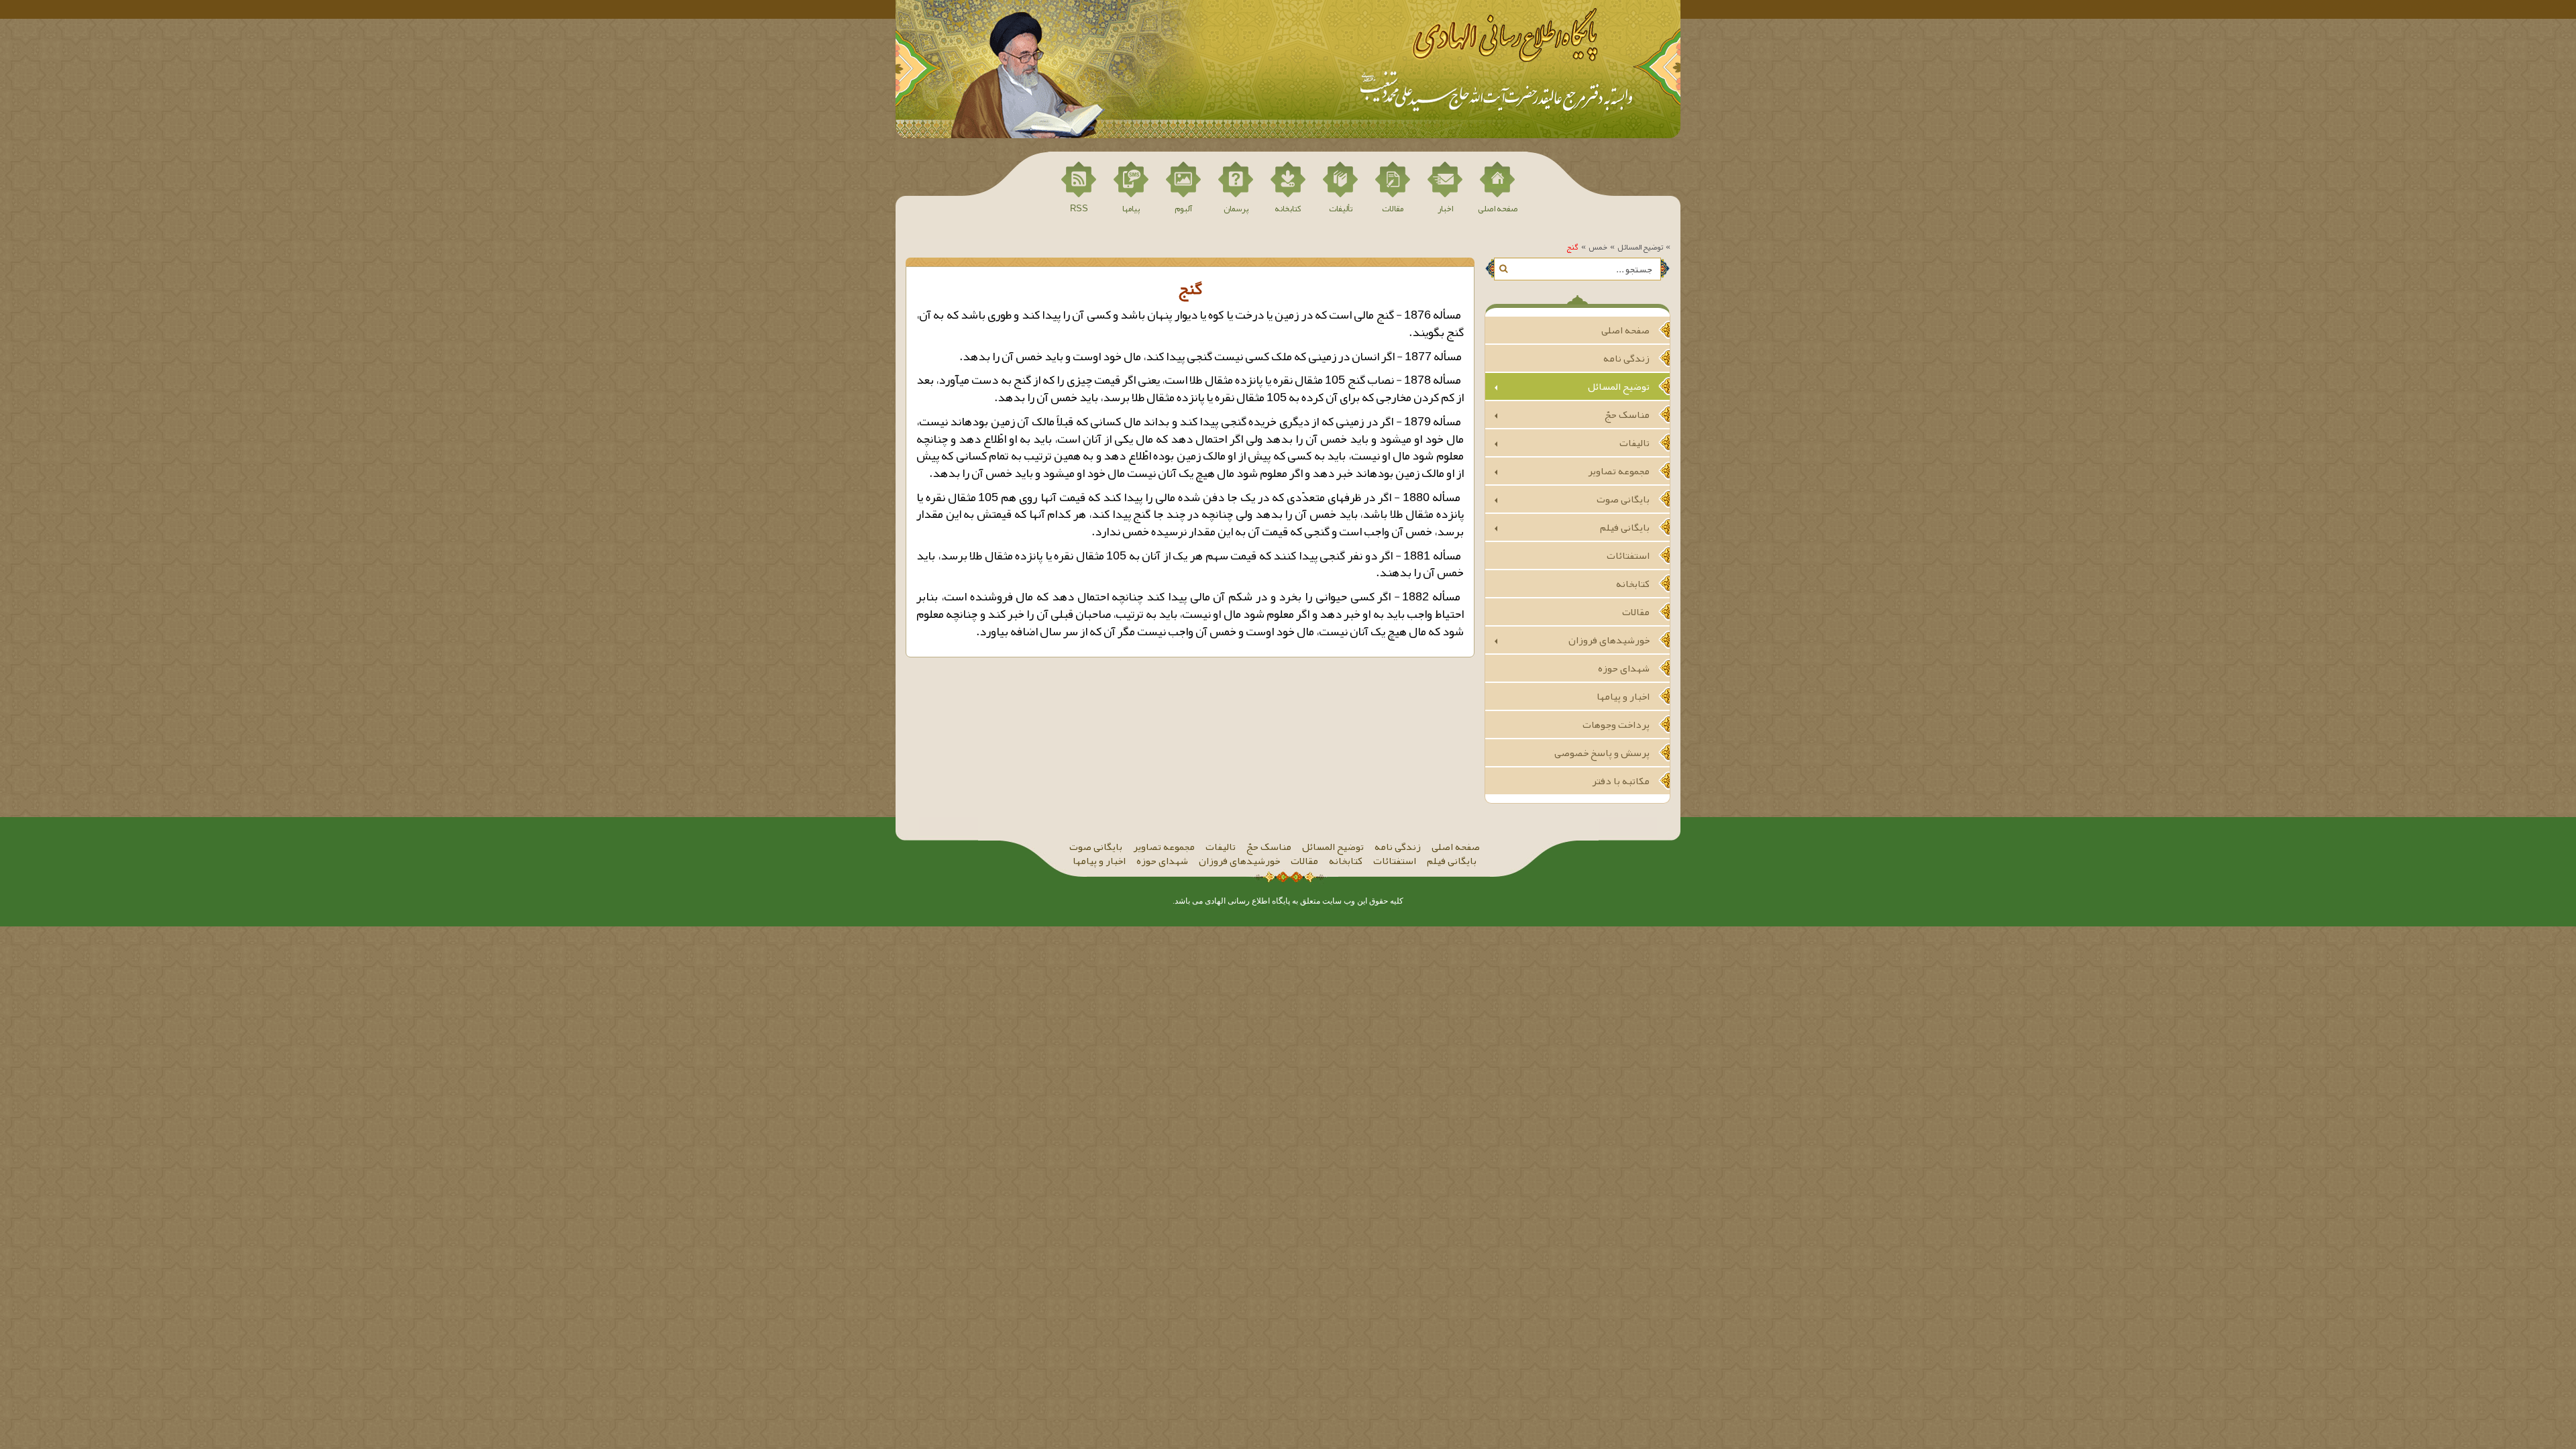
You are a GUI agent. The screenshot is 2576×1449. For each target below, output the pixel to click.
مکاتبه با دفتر (1621, 781)
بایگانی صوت (1623, 499)
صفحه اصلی (1625, 330)
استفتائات (1628, 555)
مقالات (1636, 612)
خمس (1598, 247)
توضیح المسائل (1640, 247)
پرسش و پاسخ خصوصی (1602, 753)
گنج (1572, 247)
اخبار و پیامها (1623, 696)
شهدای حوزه (1624, 668)
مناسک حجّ (1627, 415)
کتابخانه (1633, 584)
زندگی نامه (1626, 358)
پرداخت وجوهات (1616, 724)
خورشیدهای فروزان (1609, 640)
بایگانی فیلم (1625, 527)
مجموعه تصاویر (1619, 471)
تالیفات (1634, 443)
